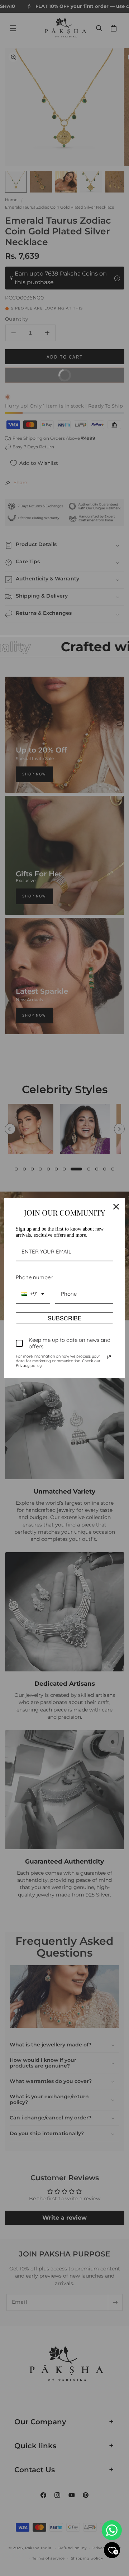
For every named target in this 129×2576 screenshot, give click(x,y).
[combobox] (33, 1294)
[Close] (116, 1207)
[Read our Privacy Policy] (109, 1357)
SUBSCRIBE (65, 1318)
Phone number (34, 1277)
